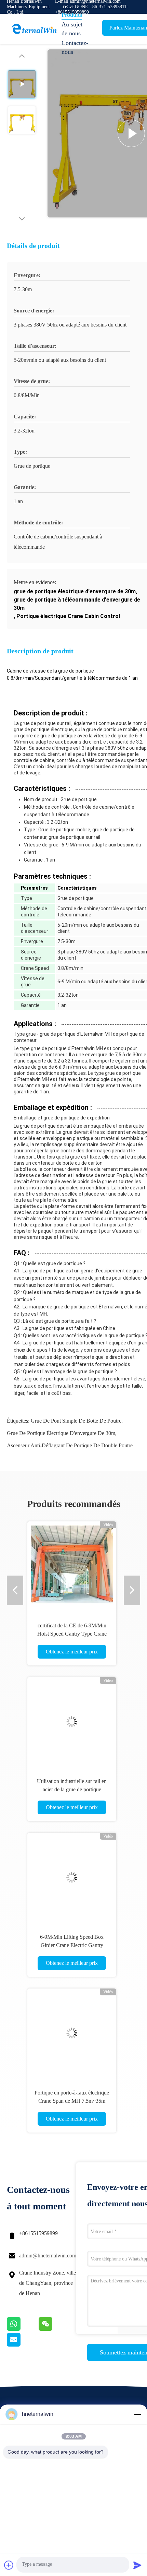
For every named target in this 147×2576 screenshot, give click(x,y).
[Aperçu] (34, 29)
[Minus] (137, 2414)
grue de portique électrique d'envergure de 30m (61, 1433)
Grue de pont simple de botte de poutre (76, 1421)
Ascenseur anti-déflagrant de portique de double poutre (70, 1445)
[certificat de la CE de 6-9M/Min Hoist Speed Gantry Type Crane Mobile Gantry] (72, 1566)
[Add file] (9, 2565)
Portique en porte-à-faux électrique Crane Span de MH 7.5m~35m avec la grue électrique (72, 2101)
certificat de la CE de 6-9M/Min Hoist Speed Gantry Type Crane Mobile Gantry (72, 1634)
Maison (71, 5)
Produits (72, 15)
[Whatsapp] (23, 2329)
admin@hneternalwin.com (48, 2256)
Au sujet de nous (72, 29)
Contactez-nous (75, 47)
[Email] (22, 2345)
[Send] (137, 2565)
